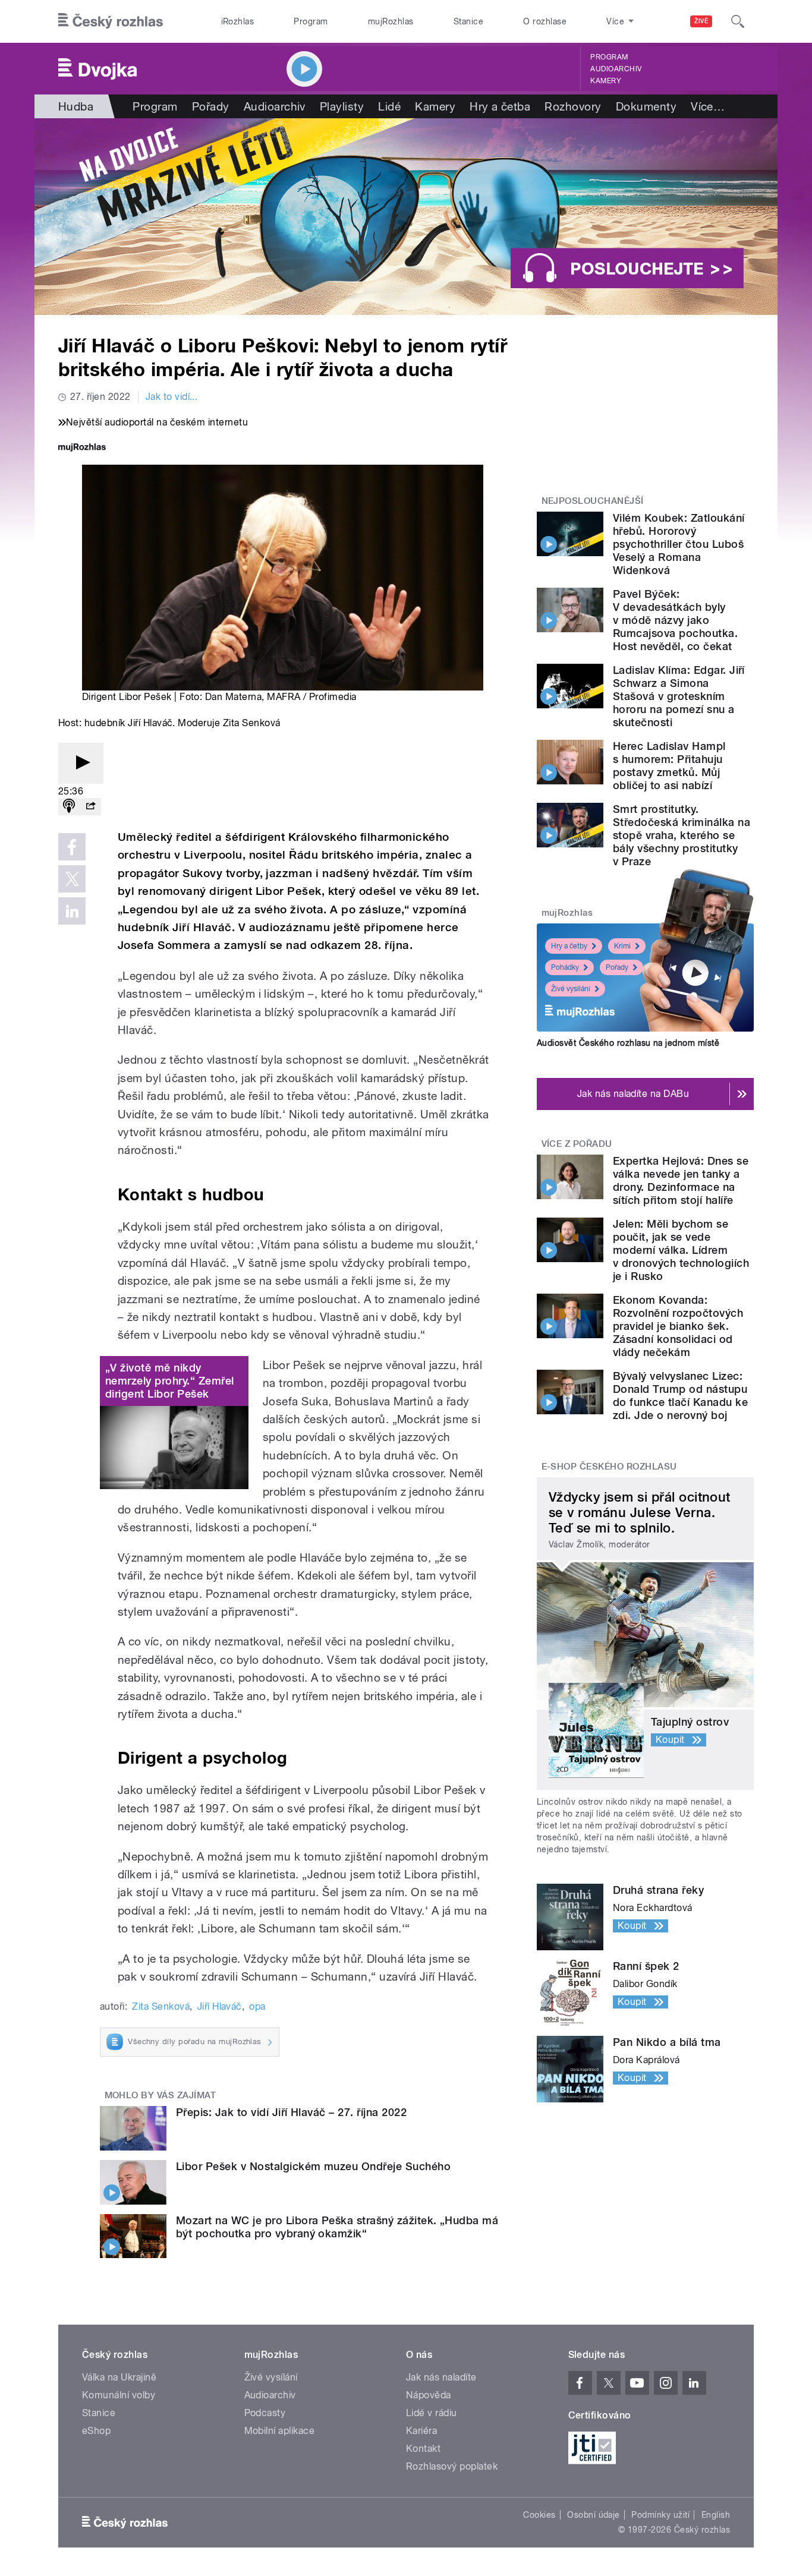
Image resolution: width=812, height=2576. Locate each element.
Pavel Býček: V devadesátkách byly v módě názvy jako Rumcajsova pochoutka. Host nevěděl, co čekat (675, 620)
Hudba (76, 106)
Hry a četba (500, 106)
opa (257, 2006)
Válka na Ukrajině (119, 2377)
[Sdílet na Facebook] (72, 847)
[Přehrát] (81, 763)
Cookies (539, 2515)
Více (708, 106)
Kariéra (421, 2431)
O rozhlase (545, 21)
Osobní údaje (594, 2515)
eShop (96, 2431)
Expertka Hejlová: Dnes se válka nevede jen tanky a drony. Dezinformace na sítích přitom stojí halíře (681, 1180)
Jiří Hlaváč (220, 2006)
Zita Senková (161, 2006)
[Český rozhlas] (111, 21)
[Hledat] (738, 21)
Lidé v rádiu (432, 2413)
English (716, 2515)
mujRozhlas (391, 21)
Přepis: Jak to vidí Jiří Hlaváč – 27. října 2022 (291, 2112)
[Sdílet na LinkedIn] (72, 911)
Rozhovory (573, 106)
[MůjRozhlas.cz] (82, 448)
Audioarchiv (616, 69)
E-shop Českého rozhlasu (609, 1467)
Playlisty (342, 106)
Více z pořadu (577, 1144)
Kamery (606, 81)
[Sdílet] (90, 807)
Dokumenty (646, 106)
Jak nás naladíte (441, 2377)
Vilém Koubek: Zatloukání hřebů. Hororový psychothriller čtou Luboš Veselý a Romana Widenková (679, 544)
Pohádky (565, 967)
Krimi (622, 946)
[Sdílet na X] (72, 879)
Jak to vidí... (172, 397)
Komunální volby (119, 2395)
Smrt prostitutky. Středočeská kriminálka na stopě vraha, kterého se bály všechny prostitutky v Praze (682, 835)
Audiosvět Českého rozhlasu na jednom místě (628, 1043)
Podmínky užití (660, 2515)
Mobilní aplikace (280, 2431)
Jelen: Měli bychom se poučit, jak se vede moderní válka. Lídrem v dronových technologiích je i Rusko (681, 1250)
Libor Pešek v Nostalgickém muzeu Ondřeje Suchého (313, 2166)
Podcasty (265, 2413)
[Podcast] (69, 807)
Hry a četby (569, 946)
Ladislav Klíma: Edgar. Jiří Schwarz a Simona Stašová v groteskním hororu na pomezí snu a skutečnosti (679, 696)
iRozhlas (238, 21)
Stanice (468, 21)
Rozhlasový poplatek (452, 2466)
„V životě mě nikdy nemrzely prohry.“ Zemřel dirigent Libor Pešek (170, 1381)
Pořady (211, 106)
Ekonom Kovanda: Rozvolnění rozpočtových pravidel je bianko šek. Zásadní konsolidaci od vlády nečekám (678, 1326)
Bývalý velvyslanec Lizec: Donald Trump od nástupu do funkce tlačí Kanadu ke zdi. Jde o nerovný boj (680, 1396)
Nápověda (429, 2395)
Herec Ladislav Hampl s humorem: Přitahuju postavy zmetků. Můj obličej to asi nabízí (669, 766)
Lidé (389, 106)
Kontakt (423, 2449)
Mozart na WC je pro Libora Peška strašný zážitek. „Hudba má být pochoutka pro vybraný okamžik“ (337, 2227)
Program (311, 21)
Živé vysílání (571, 989)
